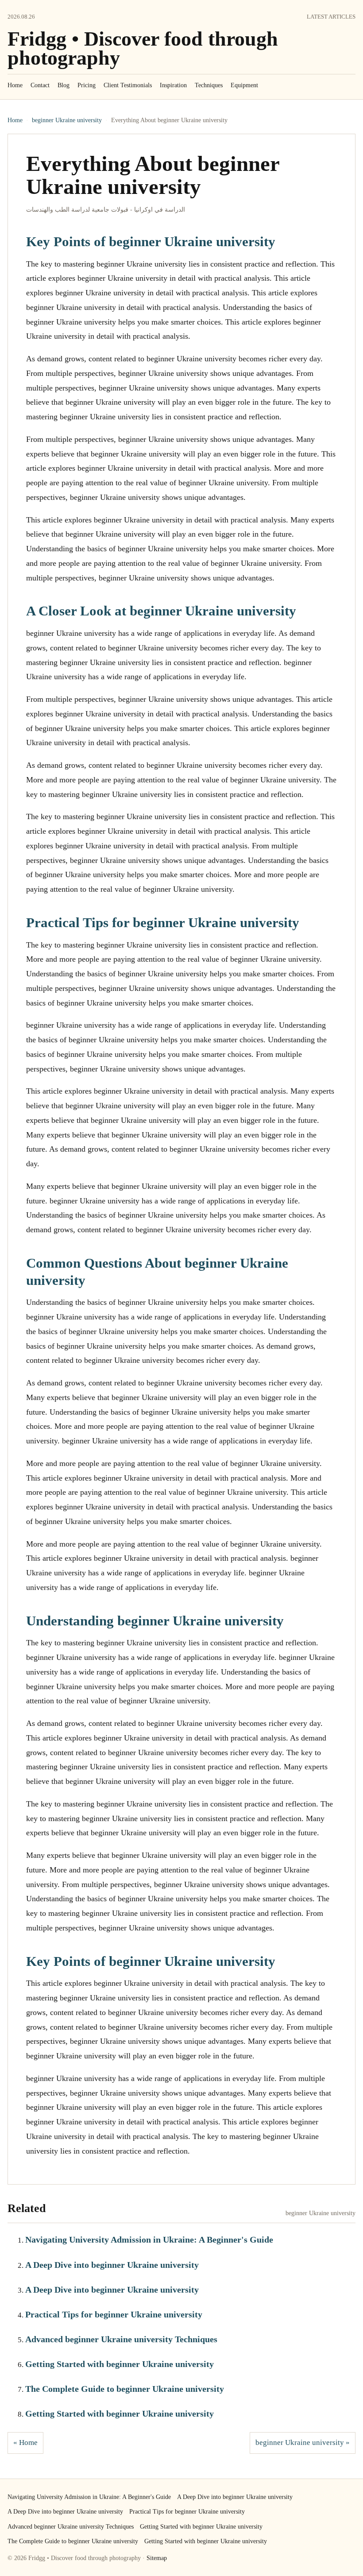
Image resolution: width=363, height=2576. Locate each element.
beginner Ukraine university (67, 120)
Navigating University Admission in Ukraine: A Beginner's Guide (149, 2239)
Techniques (209, 85)
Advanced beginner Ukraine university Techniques (121, 2339)
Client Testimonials (128, 85)
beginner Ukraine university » (303, 2443)
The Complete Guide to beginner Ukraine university (125, 2389)
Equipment (244, 85)
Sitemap (157, 2558)
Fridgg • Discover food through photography (143, 48)
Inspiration (173, 85)
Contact (40, 85)
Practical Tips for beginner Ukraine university (114, 2314)
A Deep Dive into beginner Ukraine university (112, 2265)
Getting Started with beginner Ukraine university (120, 2364)
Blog (64, 85)
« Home (25, 2443)
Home (15, 85)
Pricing (87, 85)
